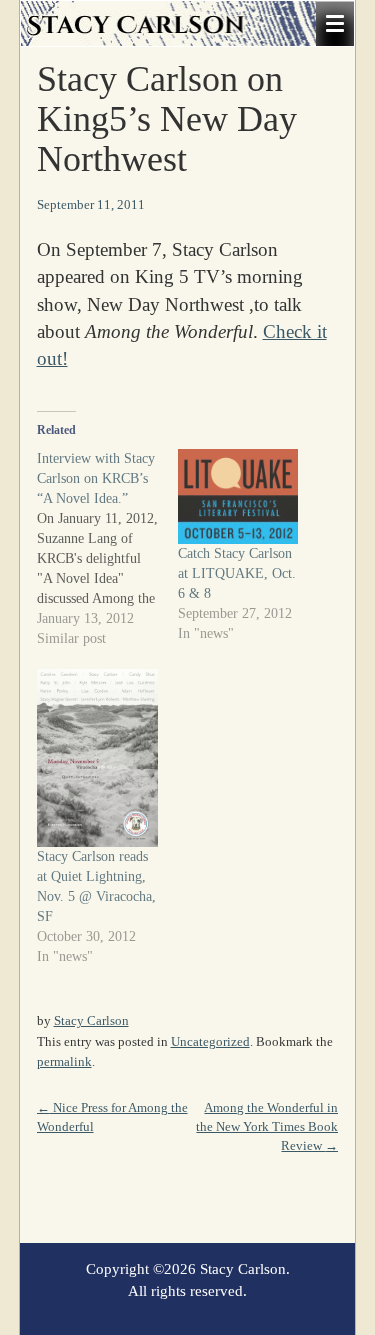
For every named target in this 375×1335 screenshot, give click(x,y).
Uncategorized (210, 1041)
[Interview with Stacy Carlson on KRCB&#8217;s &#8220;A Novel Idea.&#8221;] (107, 549)
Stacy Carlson (91, 1020)
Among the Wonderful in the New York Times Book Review (267, 1126)
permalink (64, 1061)
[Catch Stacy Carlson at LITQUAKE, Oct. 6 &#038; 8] (238, 496)
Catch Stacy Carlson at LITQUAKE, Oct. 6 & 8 (237, 573)
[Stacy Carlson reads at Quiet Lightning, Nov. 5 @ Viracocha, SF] (97, 758)
